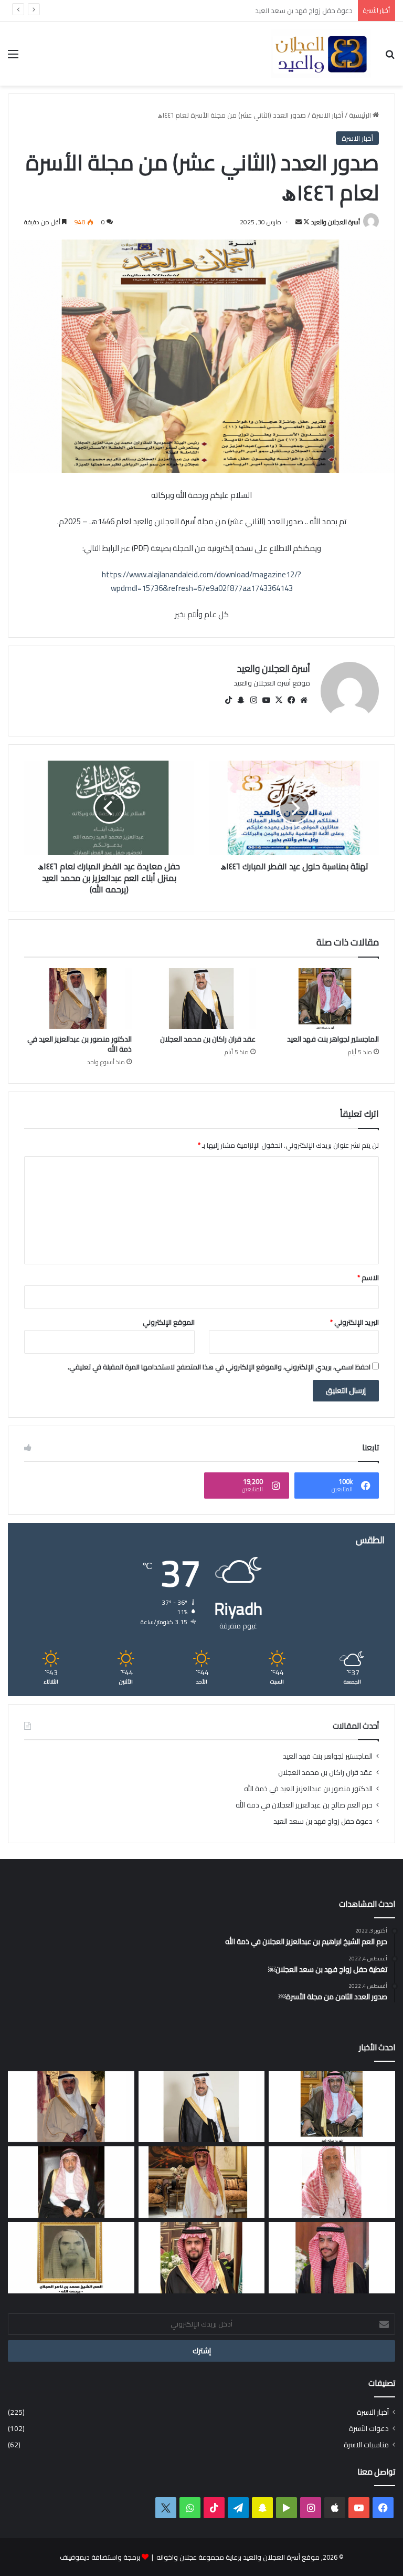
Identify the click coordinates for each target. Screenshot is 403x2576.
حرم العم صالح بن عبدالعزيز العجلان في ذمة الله (304, 1805)
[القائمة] (13, 58)
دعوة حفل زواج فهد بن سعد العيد (323, 1821)
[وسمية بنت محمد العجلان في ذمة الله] (71, 2258)
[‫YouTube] (266, 700)
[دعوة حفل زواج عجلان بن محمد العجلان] (332, 2258)
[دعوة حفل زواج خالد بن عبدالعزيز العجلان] (202, 2258)
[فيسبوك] (291, 700)
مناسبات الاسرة (366, 2445)
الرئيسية (361, 115)
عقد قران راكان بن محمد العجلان (208, 1039)
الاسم (368, 1277)
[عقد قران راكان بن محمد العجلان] (201, 999)
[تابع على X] (306, 222)
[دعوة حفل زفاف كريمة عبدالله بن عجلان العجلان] (71, 2182)
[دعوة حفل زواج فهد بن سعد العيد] (202, 2182)
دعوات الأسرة (369, 2429)
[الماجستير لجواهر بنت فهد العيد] (325, 999)
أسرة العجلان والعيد (336, 222)
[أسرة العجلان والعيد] (321, 54)
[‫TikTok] (228, 700)
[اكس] (166, 2508)
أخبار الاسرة (327, 115)
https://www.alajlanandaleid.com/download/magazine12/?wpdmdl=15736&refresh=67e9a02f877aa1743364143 (201, 581)
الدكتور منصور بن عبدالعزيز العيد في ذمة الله (79, 1044)
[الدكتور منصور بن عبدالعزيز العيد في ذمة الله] (78, 999)
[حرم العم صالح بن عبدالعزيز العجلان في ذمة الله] (332, 2182)
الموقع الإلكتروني (169, 1322)
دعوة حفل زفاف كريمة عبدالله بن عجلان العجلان (284, 11)
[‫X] (279, 700)
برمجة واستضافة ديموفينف (100, 2557)
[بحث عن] (390, 58)
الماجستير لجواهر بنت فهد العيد (333, 1039)
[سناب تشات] (241, 700)
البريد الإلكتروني (354, 1322)
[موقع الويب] (304, 700)
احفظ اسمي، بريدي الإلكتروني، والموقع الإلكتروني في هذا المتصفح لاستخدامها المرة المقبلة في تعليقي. (219, 1367)
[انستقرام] (253, 700)
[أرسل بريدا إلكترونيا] (299, 222)
